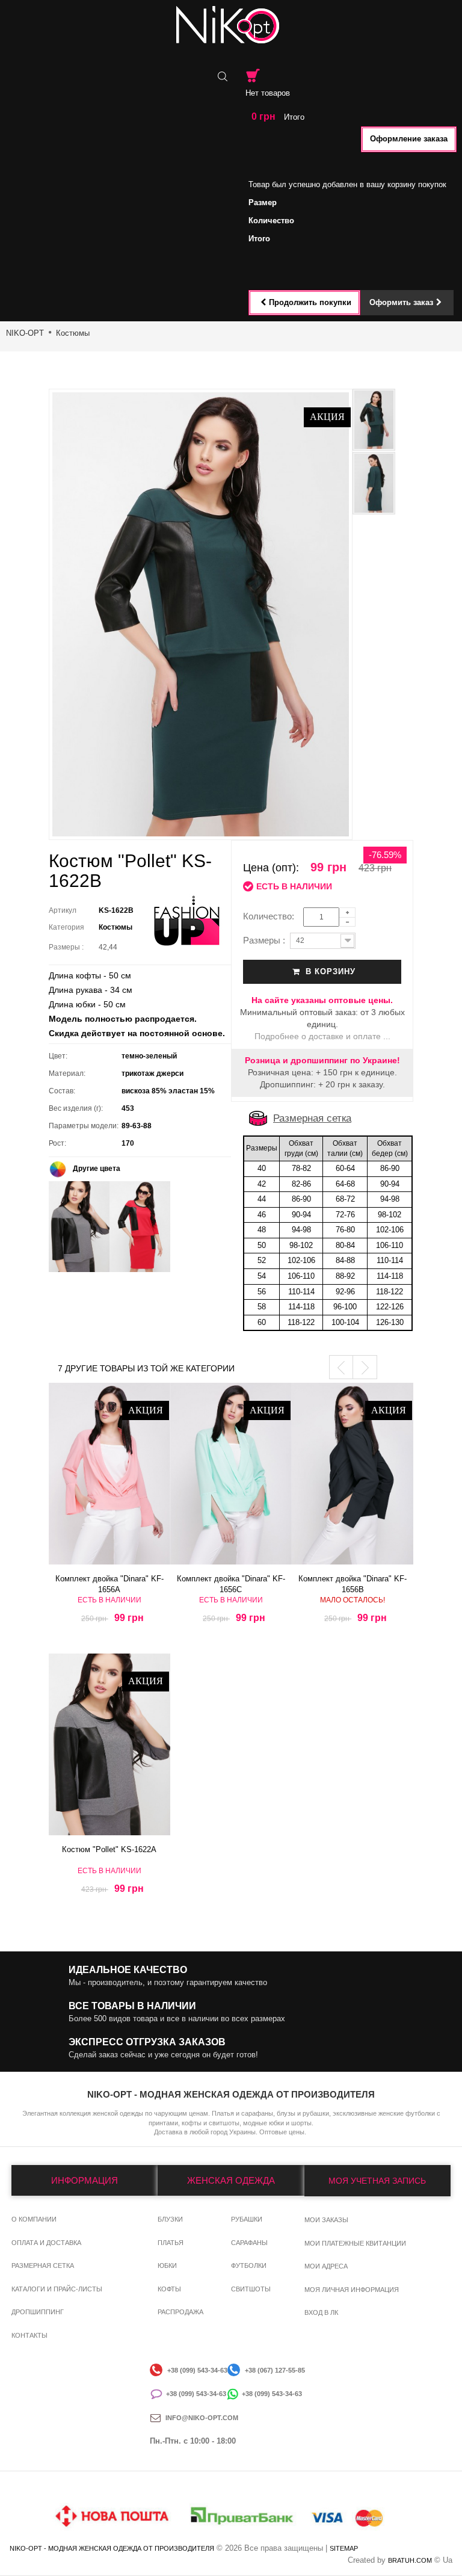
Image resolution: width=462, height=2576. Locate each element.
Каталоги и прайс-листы (57, 2289)
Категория (66, 927)
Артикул (63, 910)
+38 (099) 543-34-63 (197, 2370)
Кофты (169, 2289)
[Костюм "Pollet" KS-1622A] (79, 1226)
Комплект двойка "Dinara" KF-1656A (109, 1581)
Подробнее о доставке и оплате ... (322, 1036)
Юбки (167, 2266)
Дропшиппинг (38, 2312)
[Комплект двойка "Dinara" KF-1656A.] (109, 1474)
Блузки (170, 2219)
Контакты (29, 2335)
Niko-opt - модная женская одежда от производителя (112, 2548)
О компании (34, 2219)
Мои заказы (326, 2220)
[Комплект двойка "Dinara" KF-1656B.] (353, 1474)
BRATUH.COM (410, 2560)
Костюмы (73, 333)
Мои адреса (326, 2266)
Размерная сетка (312, 1118)
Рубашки (247, 2219)
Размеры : (68, 947)
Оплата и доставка (46, 2243)
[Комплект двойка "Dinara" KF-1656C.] (231, 1474)
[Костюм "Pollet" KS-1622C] (140, 1226)
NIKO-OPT (25, 333)
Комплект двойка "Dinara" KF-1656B (353, 1581)
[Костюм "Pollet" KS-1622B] (374, 420)
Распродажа (180, 2312)
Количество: (272, 916)
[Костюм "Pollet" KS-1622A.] (109, 1744)
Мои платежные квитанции (355, 2243)
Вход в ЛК (321, 2312)
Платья (171, 2243)
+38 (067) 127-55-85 (275, 2370)
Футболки (249, 2266)
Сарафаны (249, 2243)
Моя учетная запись (377, 2181)
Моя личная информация (352, 2290)
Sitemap (344, 2548)
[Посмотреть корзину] (253, 76)
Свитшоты (251, 2289)
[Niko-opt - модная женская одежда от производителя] (231, 25)
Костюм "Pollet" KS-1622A (109, 1849)
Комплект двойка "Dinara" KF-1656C (231, 1581)
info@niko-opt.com (202, 2418)
